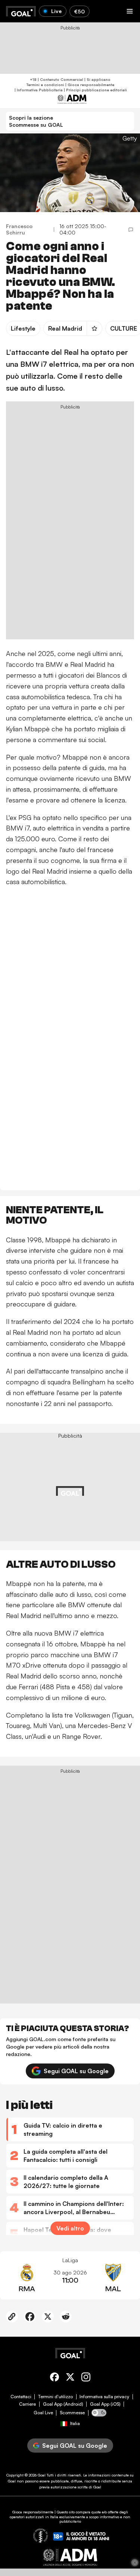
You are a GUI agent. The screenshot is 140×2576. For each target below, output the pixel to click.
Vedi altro (70, 2228)
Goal (42, 2475)
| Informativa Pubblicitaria (38, 90)
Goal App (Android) (63, 2404)
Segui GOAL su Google (76, 2071)
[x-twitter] (70, 2378)
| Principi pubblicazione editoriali (95, 90)
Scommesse (72, 2413)
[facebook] (55, 2378)
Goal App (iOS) (105, 2404)
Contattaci (21, 2397)
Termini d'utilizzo (55, 2397)
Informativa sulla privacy (104, 2397)
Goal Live (43, 2413)
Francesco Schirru (19, 229)
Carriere (27, 2404)
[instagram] (86, 2378)
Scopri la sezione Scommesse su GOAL (36, 121)
